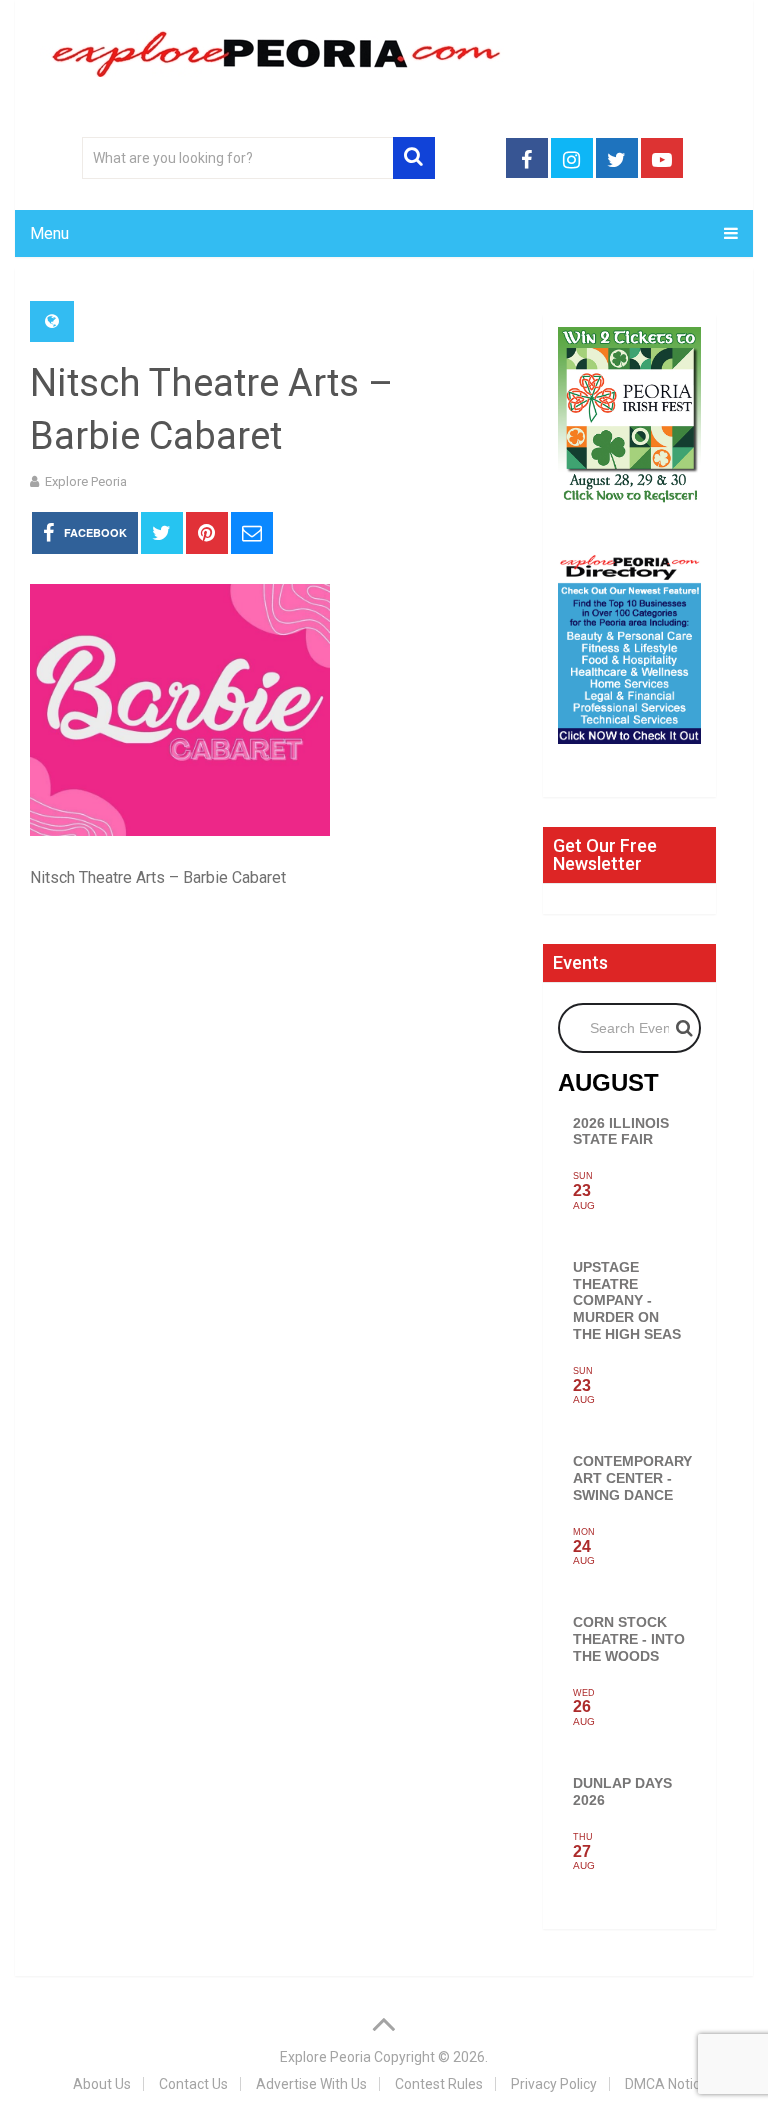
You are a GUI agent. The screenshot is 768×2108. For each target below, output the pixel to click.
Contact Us (193, 2084)
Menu (49, 233)
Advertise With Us (311, 2084)
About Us (102, 2084)
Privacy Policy (554, 2084)
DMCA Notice (666, 2084)
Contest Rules (439, 2084)
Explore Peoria (86, 481)
